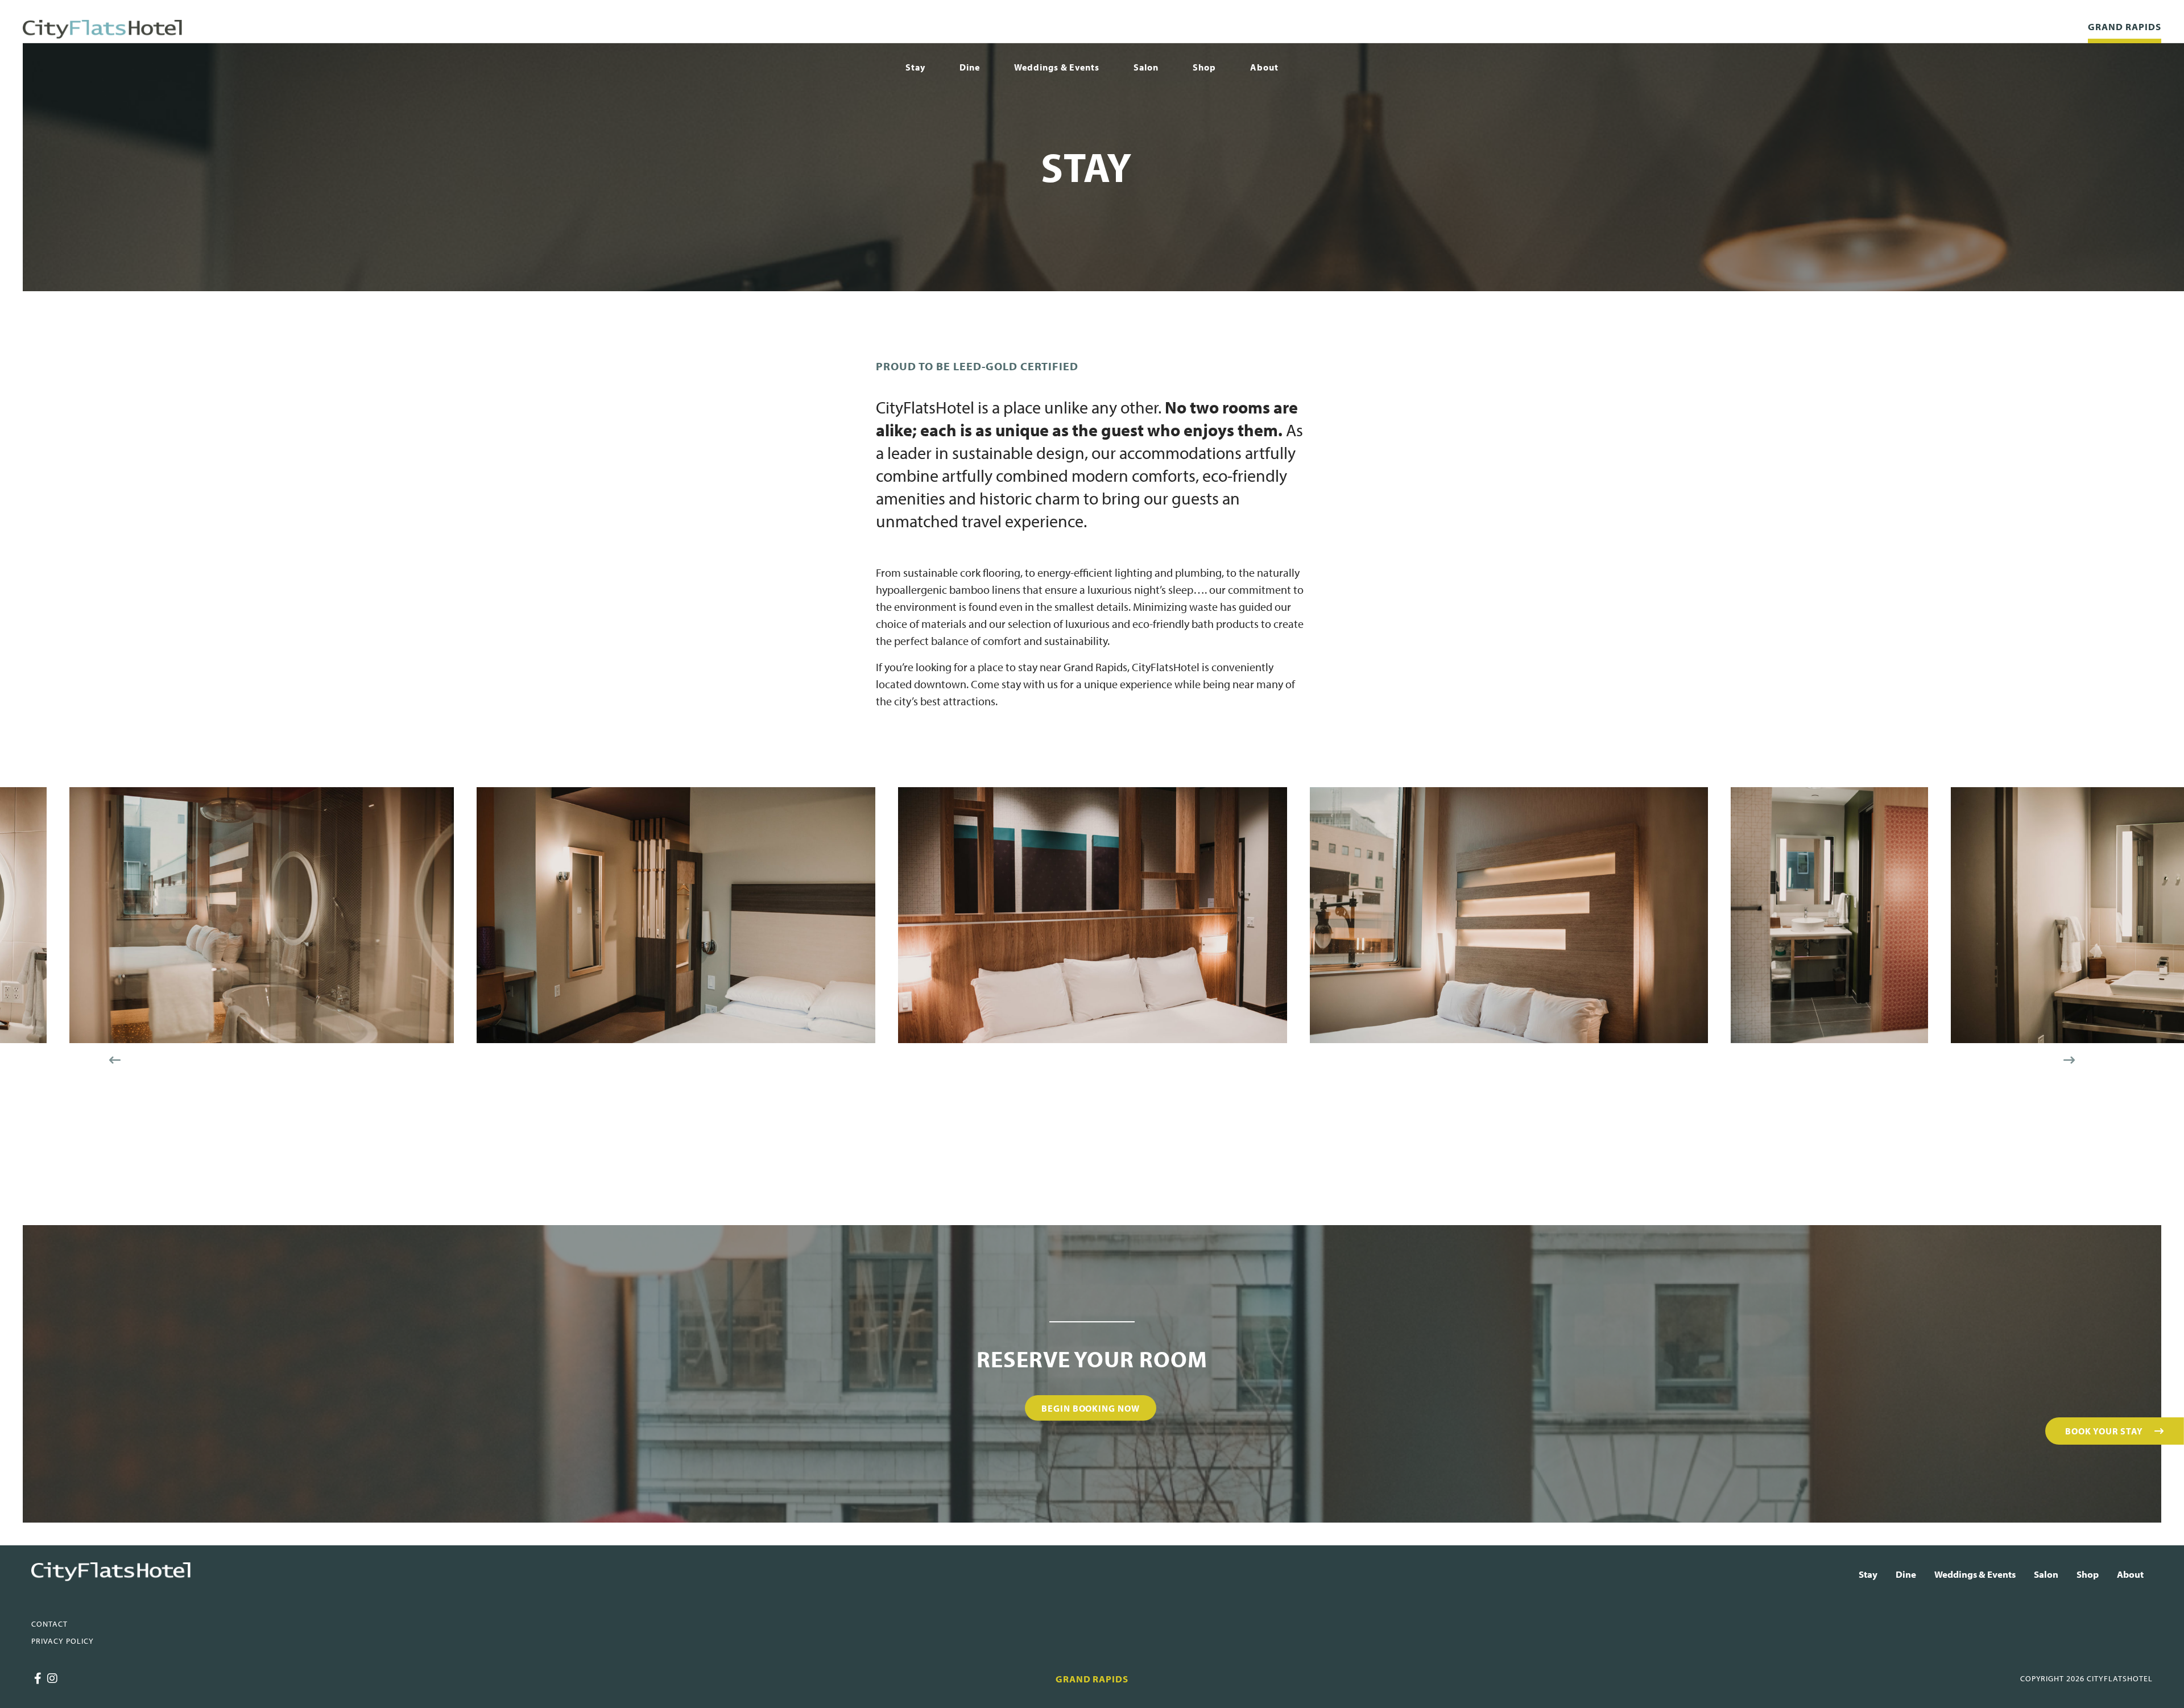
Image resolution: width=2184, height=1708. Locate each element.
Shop (1204, 67)
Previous (115, 1060)
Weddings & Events (1057, 67)
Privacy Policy (63, 1641)
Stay (915, 67)
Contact (49, 1624)
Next (2069, 1060)
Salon (1146, 67)
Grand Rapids (2125, 26)
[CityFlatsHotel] (102, 29)
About (1264, 67)
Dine (970, 67)
